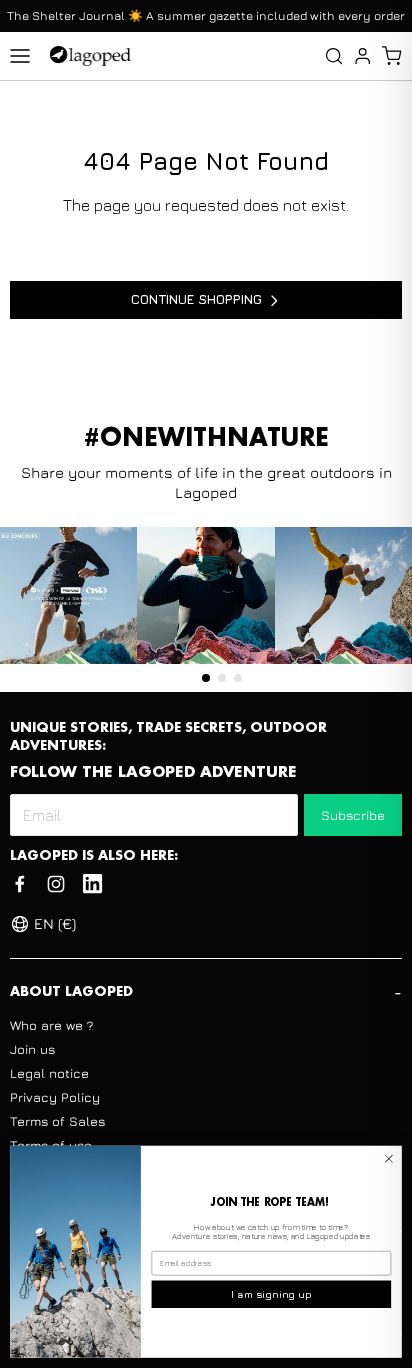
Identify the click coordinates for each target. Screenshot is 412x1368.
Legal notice (49, 1073)
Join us (32, 1049)
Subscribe (353, 815)
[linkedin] (92, 884)
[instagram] (56, 884)
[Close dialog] (389, 1159)
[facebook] (20, 884)
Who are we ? (51, 1025)
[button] (391, 56)
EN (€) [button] (55, 923)
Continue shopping (196, 299)
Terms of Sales (57, 1121)
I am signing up (271, 1294)
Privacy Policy (55, 1097)
